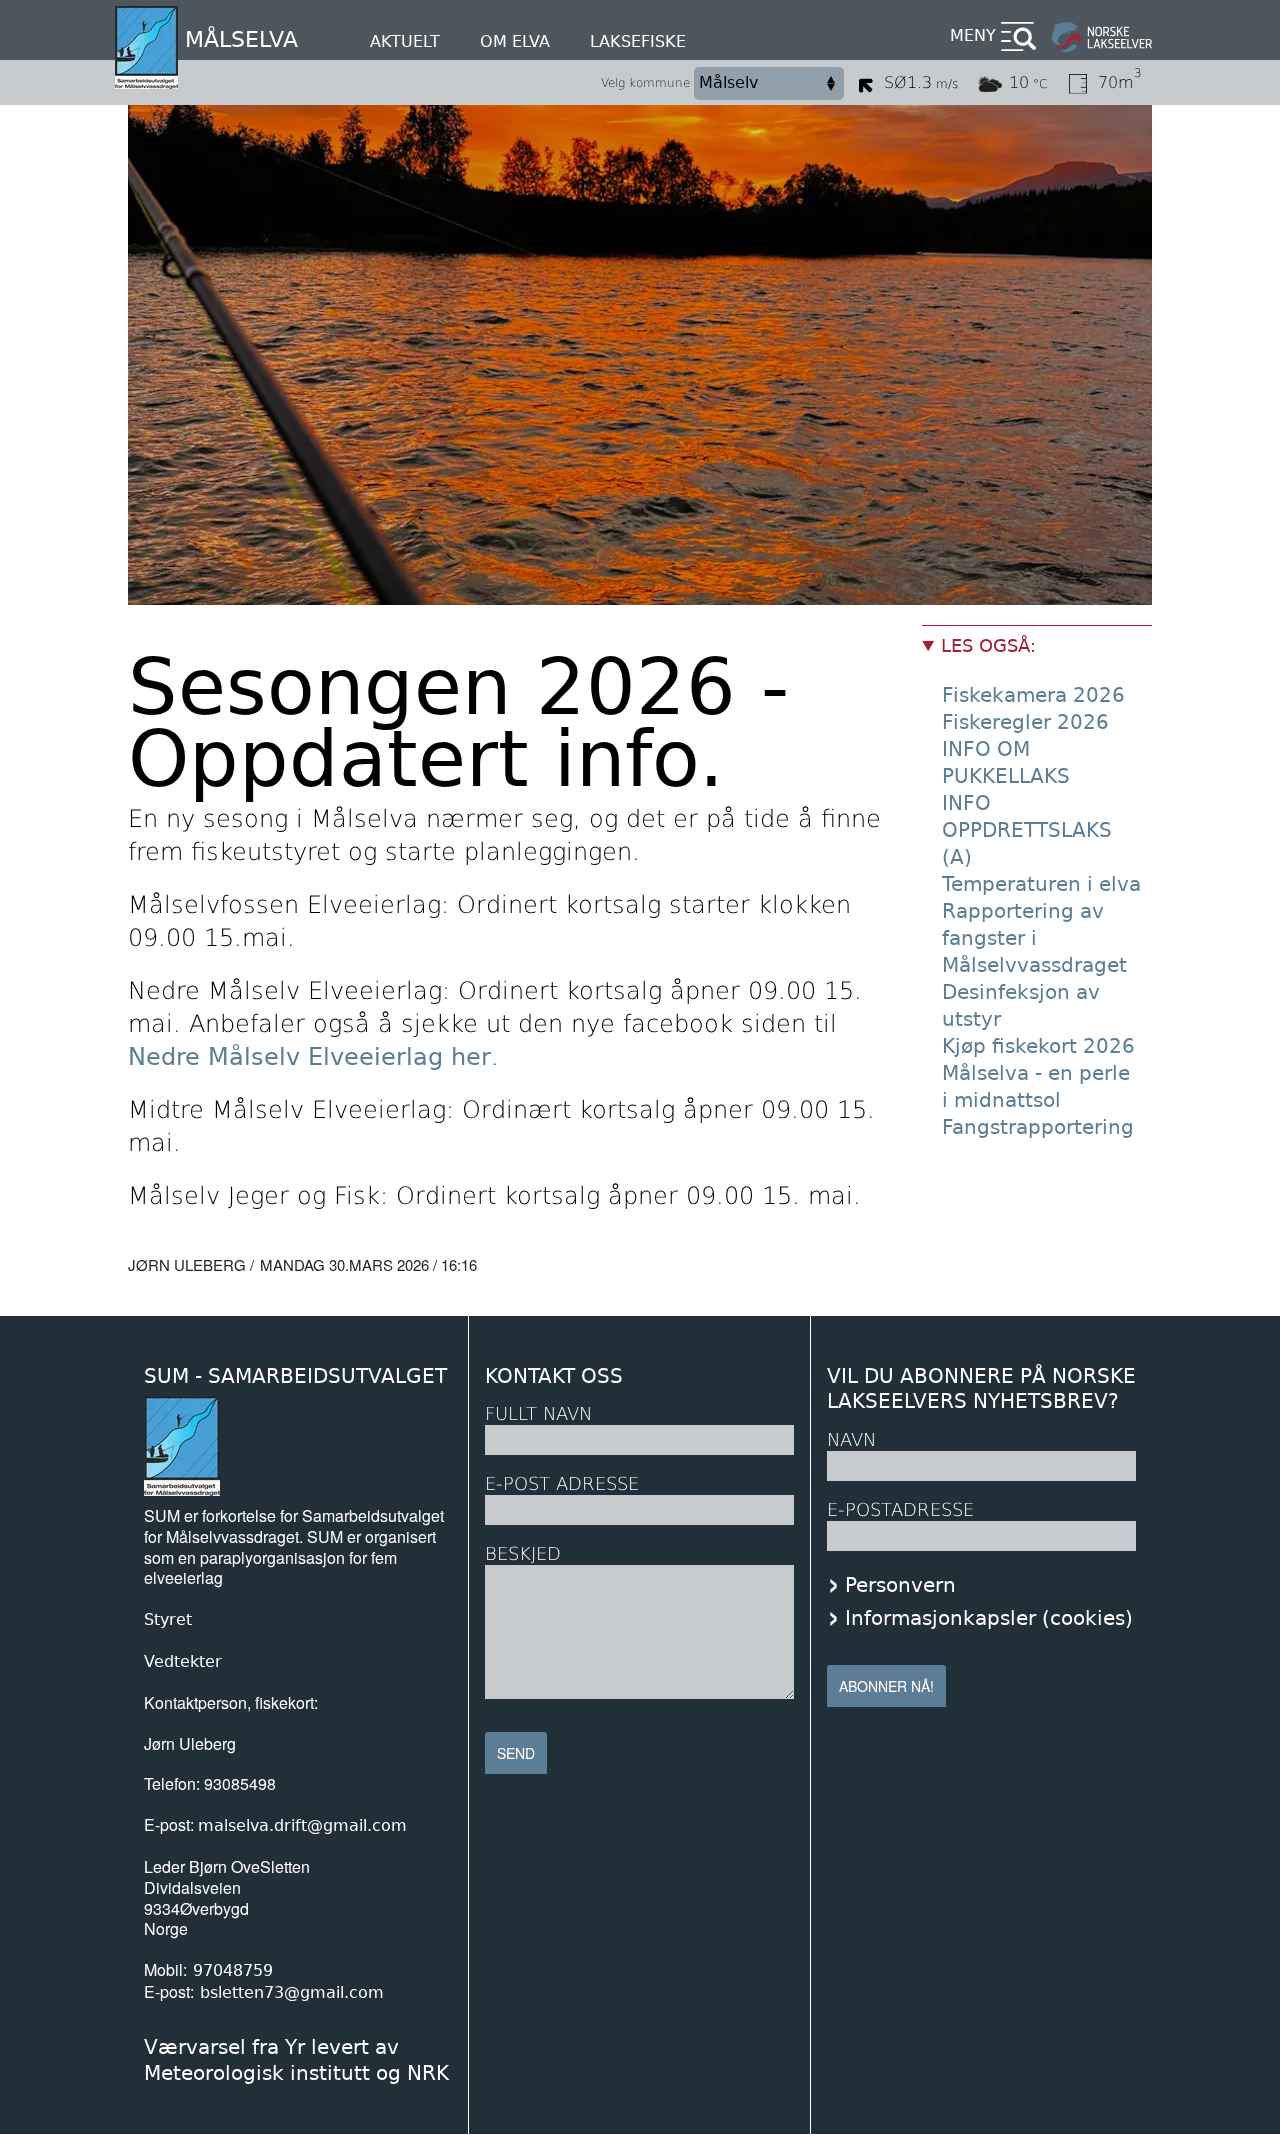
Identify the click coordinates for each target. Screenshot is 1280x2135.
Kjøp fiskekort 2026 (1038, 1046)
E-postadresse (900, 1509)
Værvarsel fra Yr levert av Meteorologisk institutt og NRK (296, 2060)
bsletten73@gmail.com (292, 1992)
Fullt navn (538, 1413)
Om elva (515, 41)
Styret (168, 1619)
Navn (851, 1439)
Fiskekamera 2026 (1033, 695)
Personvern (900, 1585)
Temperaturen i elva (1041, 884)
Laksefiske (638, 41)
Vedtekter (183, 1661)
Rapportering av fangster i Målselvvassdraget (1034, 938)
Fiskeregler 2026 (1025, 722)
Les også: (988, 645)
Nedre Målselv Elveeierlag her (309, 1057)
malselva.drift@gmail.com (302, 1825)
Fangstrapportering (1038, 1127)
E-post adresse (562, 1483)
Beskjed (523, 1553)
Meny (973, 35)
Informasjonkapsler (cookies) (989, 1618)
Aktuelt (405, 41)
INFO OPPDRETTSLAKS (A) (1027, 830)
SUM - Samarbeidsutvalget (295, 1376)
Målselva (241, 39)
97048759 (233, 1970)
